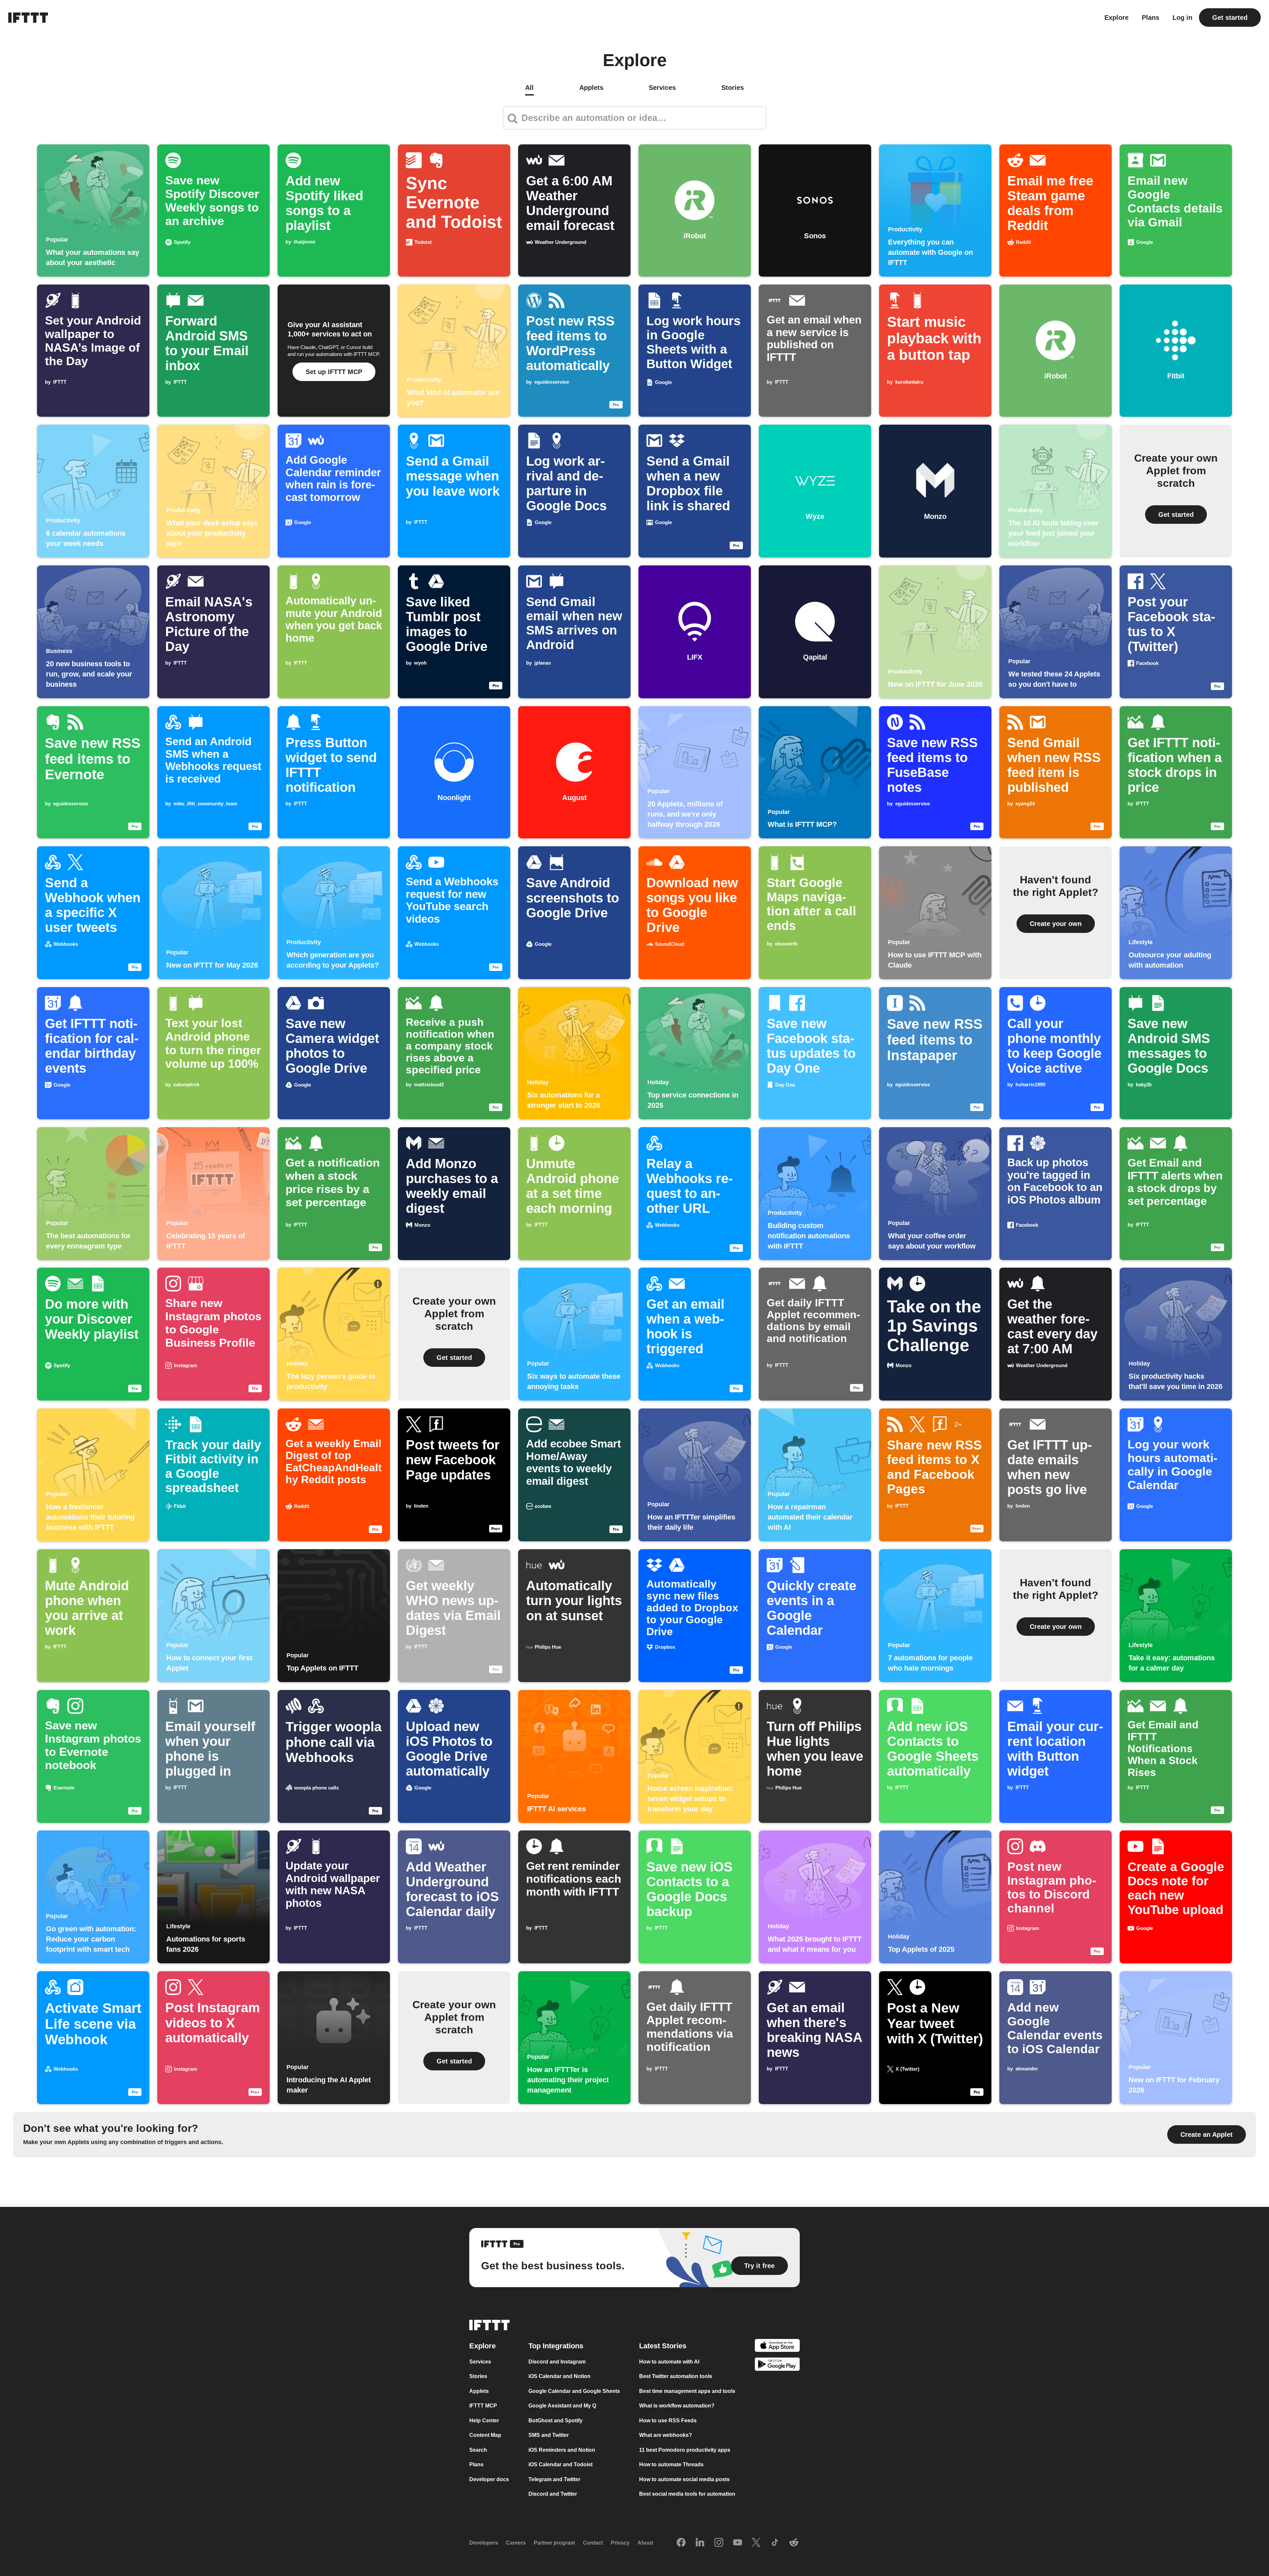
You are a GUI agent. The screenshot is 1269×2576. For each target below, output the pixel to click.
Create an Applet (1207, 2134)
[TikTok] (775, 2543)
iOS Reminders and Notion (562, 2450)
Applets (479, 2391)
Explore (1116, 18)
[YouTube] (738, 2543)
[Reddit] (794, 2543)
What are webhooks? (666, 2435)
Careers (516, 2543)
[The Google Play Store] (777, 2365)
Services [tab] (662, 88)
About (645, 2543)
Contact (593, 2543)
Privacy (620, 2543)
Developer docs (489, 2479)
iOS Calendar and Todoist (560, 2464)
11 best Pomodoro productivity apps (685, 2450)
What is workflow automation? (677, 2406)
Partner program (554, 2543)
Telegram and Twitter (554, 2479)
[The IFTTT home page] (28, 18)
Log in (1182, 18)
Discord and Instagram (557, 2362)
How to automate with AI (669, 2362)
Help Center (484, 2421)
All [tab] (529, 88)
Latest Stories (663, 2346)
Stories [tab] (733, 88)
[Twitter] (756, 2543)
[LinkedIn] (700, 2543)
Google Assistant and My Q (562, 2406)
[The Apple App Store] (777, 2346)
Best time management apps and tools (687, 2391)
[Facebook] (681, 2543)
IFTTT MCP (483, 2406)
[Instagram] (719, 2543)
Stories (478, 2376)
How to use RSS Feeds (668, 2421)
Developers (484, 2543)
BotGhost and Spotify (556, 2421)
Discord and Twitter (553, 2494)
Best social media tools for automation (687, 2494)
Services (480, 2362)
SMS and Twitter (549, 2435)
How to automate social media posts (684, 2479)
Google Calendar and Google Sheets (574, 2391)
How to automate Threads (671, 2464)
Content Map (485, 2435)
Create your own (1056, 924)
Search (478, 2450)
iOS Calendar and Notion (559, 2376)
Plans (1151, 18)
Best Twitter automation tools (676, 2376)
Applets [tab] (591, 88)
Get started (1230, 18)
